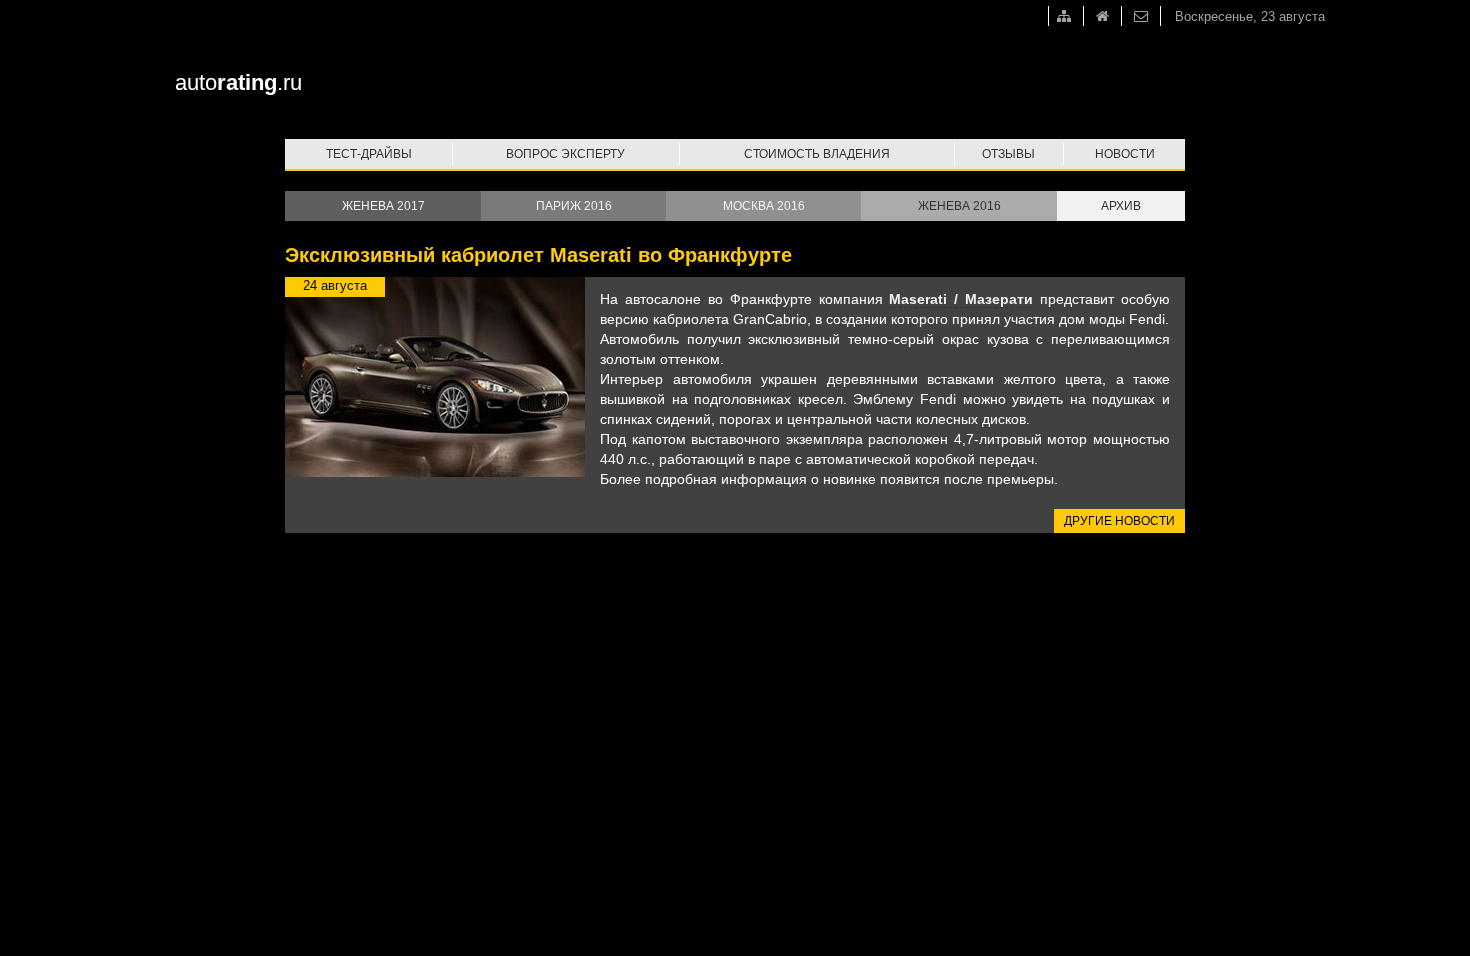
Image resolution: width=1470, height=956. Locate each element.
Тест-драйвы (369, 154)
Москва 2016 (764, 206)
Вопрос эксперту (565, 154)
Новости (1125, 154)
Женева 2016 (959, 206)
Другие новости (1119, 521)
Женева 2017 (383, 206)
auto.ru (238, 82)
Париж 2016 (574, 206)
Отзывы (1008, 154)
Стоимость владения (817, 154)
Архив (1121, 206)
